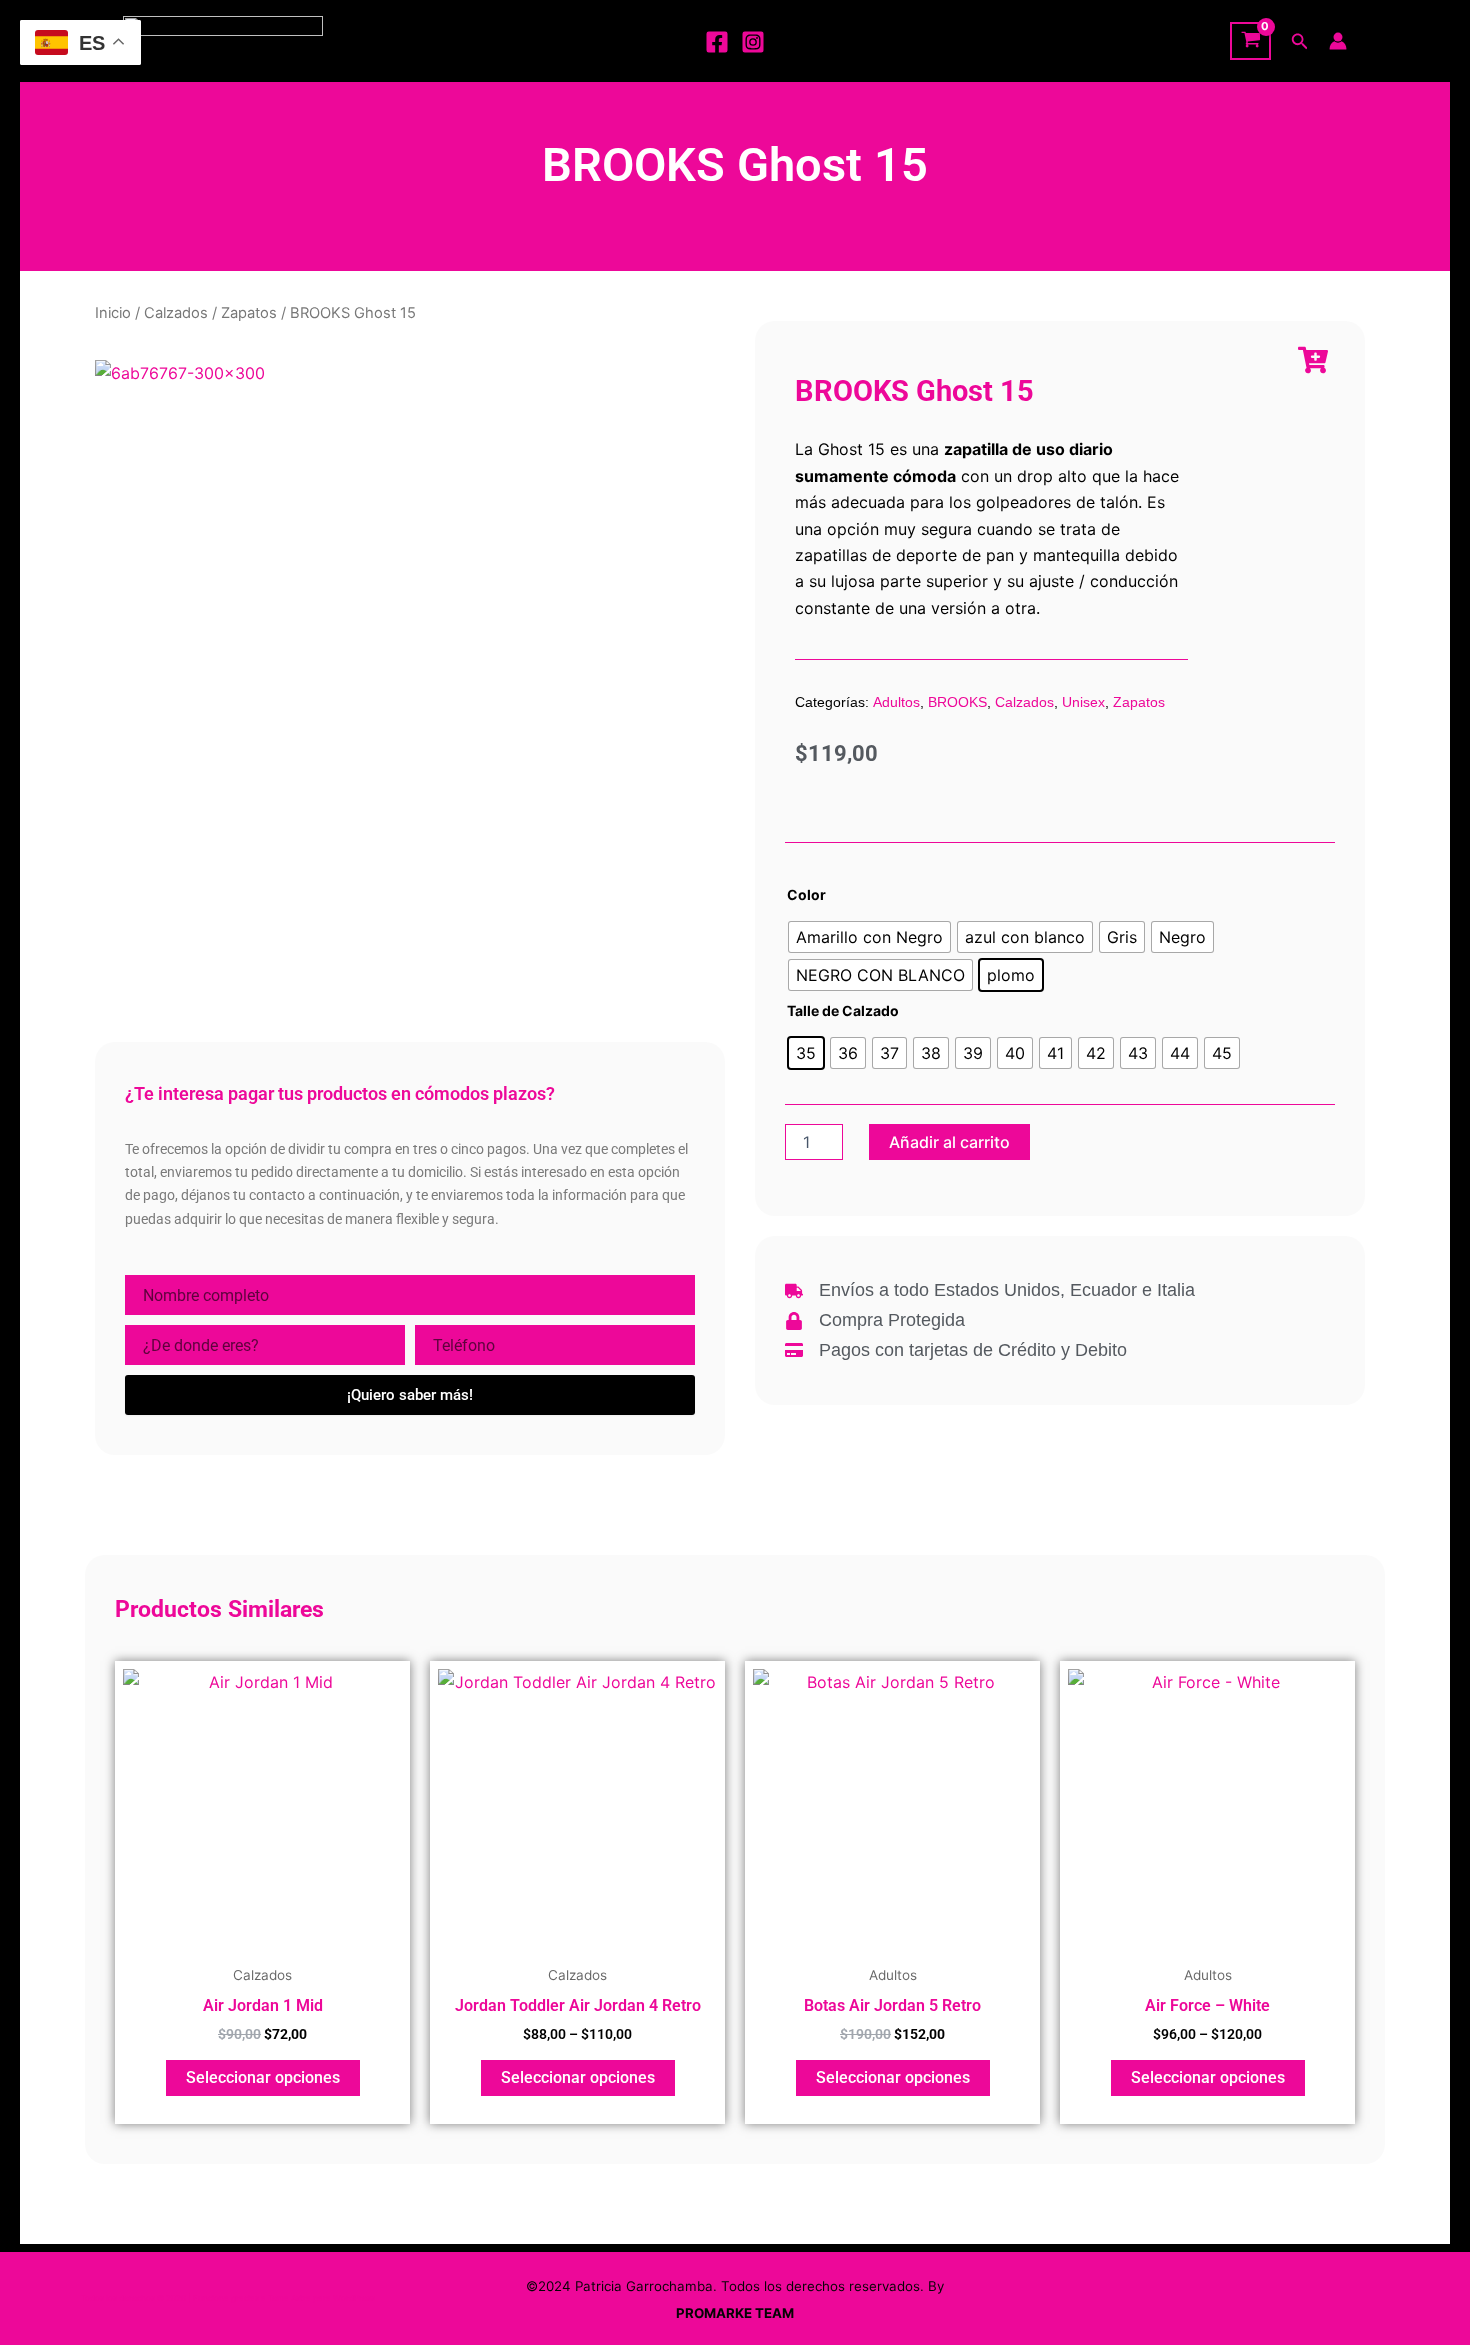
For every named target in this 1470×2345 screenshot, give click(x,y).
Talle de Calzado (843, 1010)
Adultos (896, 702)
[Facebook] (717, 42)
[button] (1300, 41)
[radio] (869, 937)
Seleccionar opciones (263, 2077)
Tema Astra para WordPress (321, 2298)
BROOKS (957, 702)
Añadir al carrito (949, 1142)
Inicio (113, 313)
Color (806, 894)
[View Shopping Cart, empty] (1250, 41)
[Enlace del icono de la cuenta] (1338, 41)
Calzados (176, 313)
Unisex (1083, 702)
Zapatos (249, 313)
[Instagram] (753, 42)
